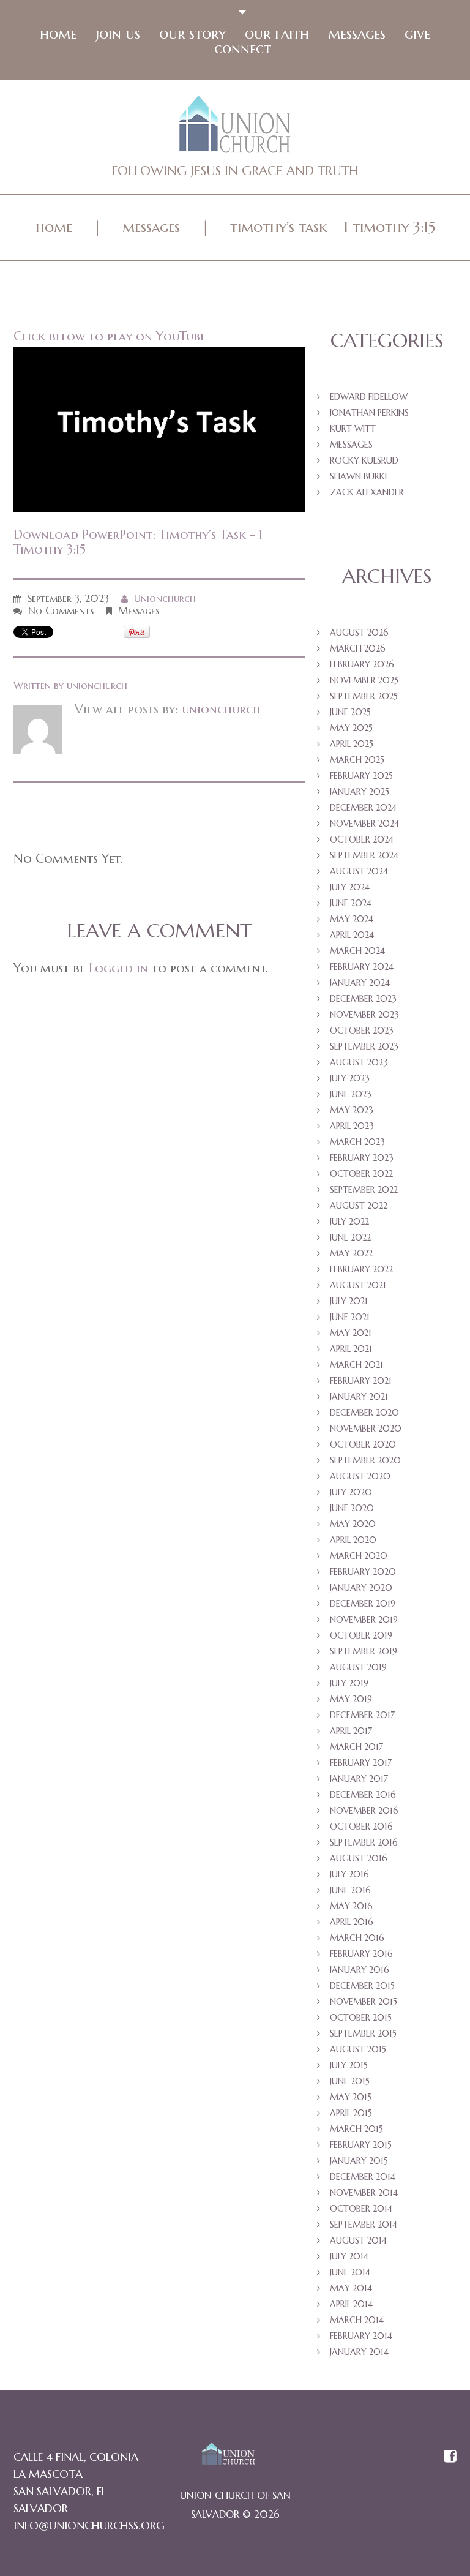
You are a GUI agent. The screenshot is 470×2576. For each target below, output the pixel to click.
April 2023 (352, 1126)
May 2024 (352, 919)
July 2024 (350, 887)
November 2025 (364, 680)
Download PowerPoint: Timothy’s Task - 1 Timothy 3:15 (138, 542)
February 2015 (361, 2145)
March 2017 (356, 1747)
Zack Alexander (367, 492)
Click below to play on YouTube (110, 336)
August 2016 (359, 1858)
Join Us (118, 34)
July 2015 (349, 2065)
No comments (61, 610)
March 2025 (357, 760)
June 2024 (351, 903)
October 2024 (362, 839)
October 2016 (361, 1827)
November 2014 (364, 2193)
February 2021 (361, 1381)
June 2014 (350, 2272)
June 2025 (350, 712)
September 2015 (363, 2033)
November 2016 (364, 1811)
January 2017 (359, 1779)
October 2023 (362, 1031)
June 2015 (350, 2081)
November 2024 (364, 824)
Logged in (118, 968)
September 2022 (364, 1190)
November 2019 (364, 1620)
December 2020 (364, 1413)
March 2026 (358, 648)
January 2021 (359, 1397)
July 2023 (350, 1078)
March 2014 (357, 2320)
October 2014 (361, 2209)
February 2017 (361, 1763)
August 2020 (360, 1476)
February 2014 (361, 2336)
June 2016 (350, 1890)
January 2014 (359, 2352)
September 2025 (364, 696)
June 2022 (350, 1237)
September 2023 (364, 1046)
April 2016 (352, 1922)
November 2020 (366, 1429)
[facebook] (450, 2457)
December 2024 (363, 808)
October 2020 (363, 1444)
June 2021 (350, 1317)
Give (417, 34)
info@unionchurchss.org (89, 2525)
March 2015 (356, 2129)
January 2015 (359, 2161)
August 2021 (358, 1285)
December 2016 (363, 1795)
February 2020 (363, 1572)
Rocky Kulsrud (364, 460)
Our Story (192, 34)
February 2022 (361, 1269)
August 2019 (358, 1667)
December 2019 (363, 1604)
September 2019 (364, 1651)
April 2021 (351, 1349)
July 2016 (349, 1874)
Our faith (277, 34)
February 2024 (362, 967)
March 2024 (357, 951)
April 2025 (352, 744)
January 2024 (360, 983)
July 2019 (349, 1683)
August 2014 (358, 2240)
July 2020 (351, 1492)
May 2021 (351, 1333)
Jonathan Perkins (369, 413)
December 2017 (362, 1715)
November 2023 (364, 1015)
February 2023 (362, 1158)
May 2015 (351, 2097)
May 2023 (352, 1110)
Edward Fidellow (369, 397)
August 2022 (359, 1206)
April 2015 (351, 2113)
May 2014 (351, 2288)
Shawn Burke (360, 476)
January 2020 (361, 1588)
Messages (357, 34)
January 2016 (360, 1970)
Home (58, 34)
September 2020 (365, 1460)
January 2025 (360, 792)
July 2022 (349, 1222)
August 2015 (358, 2049)
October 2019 (361, 1635)
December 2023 (363, 999)
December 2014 (363, 2177)
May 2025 (351, 728)
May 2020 (353, 1524)
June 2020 (352, 1508)
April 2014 (351, 2304)
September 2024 (364, 855)
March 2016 (357, 1938)
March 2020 (359, 1556)
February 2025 (361, 776)
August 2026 (359, 633)
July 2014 (349, 2256)
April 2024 (352, 935)
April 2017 (351, 1731)
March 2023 (357, 1142)
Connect (243, 48)
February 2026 (362, 664)
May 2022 (351, 1253)
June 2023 (351, 1094)
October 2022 (361, 1174)
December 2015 (362, 1986)
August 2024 (359, 871)
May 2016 (351, 1906)
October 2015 (361, 2018)
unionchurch (165, 598)
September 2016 (364, 1842)
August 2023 (359, 1062)
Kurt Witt (353, 429)
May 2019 (351, 1699)
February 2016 (361, 1954)
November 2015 (364, 2002)
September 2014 (364, 2225)
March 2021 (356, 1365)
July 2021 (349, 1301)
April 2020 (353, 1540)
